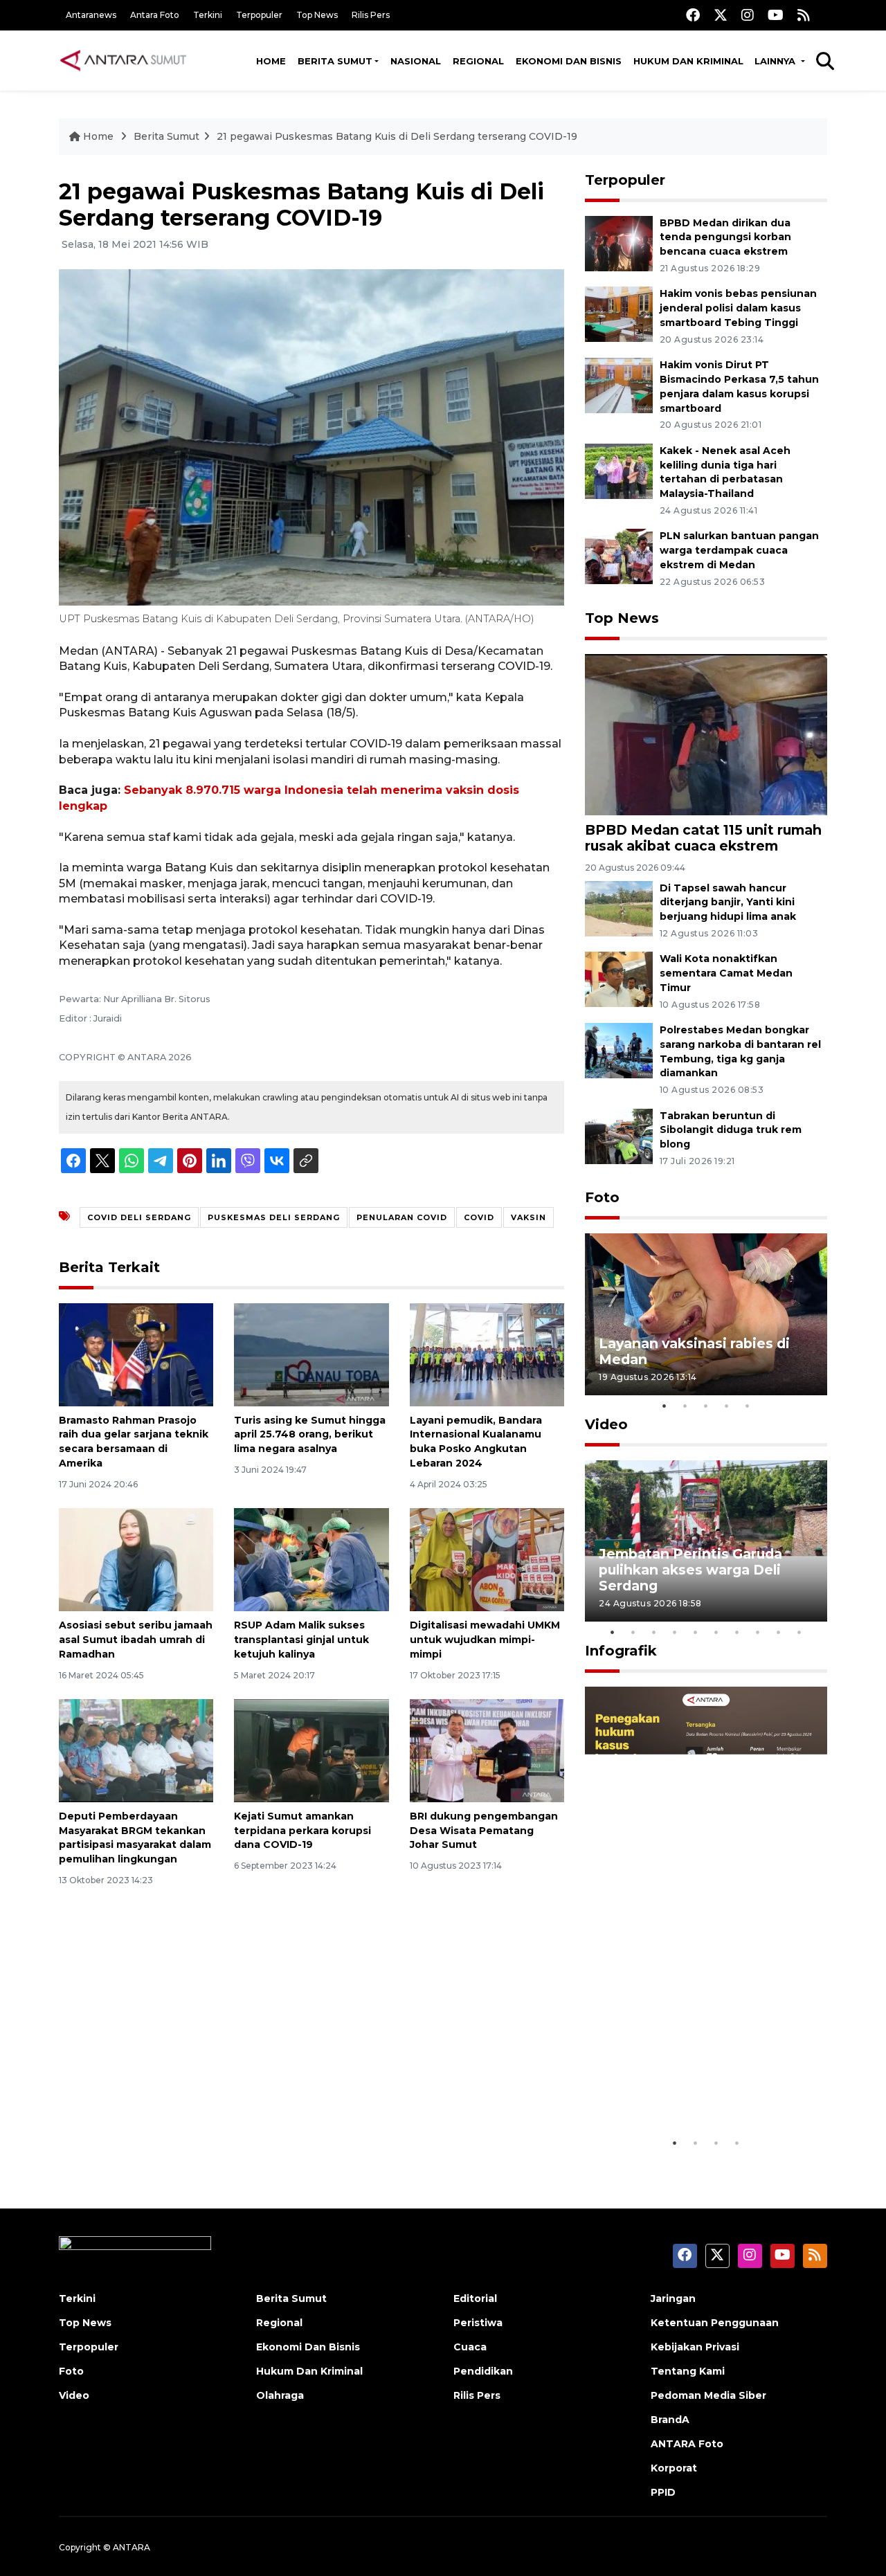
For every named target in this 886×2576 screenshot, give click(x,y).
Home (271, 61)
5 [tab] (748, 1406)
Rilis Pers (371, 15)
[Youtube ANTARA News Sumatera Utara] (776, 15)
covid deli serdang (139, 1217)
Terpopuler (259, 15)
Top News (317, 15)
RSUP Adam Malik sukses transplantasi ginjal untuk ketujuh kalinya (301, 1640)
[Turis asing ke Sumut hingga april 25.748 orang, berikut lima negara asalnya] (311, 1353)
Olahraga (280, 2395)
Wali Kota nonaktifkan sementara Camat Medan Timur (726, 973)
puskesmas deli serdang (274, 1217)
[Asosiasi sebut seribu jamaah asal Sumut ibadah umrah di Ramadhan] (136, 1559)
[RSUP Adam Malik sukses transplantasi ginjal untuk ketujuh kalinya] (311, 1559)
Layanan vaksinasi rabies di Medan (694, 1351)
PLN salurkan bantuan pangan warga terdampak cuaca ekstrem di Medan (739, 550)
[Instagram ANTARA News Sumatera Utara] (748, 15)
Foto (602, 1197)
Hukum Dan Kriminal (309, 2371)
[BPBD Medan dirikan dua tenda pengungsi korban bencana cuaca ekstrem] (619, 243)
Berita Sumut (335, 61)
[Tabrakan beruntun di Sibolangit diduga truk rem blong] (619, 1135)
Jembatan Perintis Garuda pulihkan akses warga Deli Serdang (690, 1570)
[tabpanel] (706, 1314)
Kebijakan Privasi (695, 2347)
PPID (663, 2492)
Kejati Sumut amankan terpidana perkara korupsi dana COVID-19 (302, 1831)
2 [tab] (685, 1406)
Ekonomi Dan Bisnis (569, 61)
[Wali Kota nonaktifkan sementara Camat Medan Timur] (619, 979)
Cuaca (470, 2347)
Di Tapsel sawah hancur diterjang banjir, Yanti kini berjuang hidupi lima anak (728, 902)
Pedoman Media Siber (708, 2395)
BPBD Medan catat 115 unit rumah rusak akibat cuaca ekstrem (703, 838)
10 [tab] (799, 1632)
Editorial (475, 2298)
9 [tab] (779, 1632)
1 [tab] (664, 1406)
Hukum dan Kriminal (688, 61)
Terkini (208, 15)
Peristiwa (478, 2323)
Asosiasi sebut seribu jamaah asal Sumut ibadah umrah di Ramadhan (136, 1640)
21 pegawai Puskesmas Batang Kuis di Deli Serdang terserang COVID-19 (397, 136)
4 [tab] (727, 1406)
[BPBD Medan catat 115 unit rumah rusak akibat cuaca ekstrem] (706, 734)
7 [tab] (737, 1632)
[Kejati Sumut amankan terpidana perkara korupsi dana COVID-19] (311, 1750)
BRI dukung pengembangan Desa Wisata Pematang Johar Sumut (484, 1831)
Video (606, 1424)
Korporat (674, 2468)
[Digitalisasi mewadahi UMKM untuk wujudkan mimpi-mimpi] (487, 1559)
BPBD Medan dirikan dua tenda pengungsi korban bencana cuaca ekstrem (725, 237)
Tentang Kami (688, 2371)
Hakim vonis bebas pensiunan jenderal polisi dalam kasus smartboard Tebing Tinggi (738, 308)
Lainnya (776, 61)
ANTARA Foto (687, 2444)
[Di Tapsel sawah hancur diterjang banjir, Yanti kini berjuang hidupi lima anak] (619, 908)
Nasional (416, 61)
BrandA (670, 2420)
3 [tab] (706, 1406)
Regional (478, 61)
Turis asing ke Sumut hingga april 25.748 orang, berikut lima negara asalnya (310, 1435)
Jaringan (673, 2298)
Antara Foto (155, 15)
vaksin (528, 1217)
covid (479, 1217)
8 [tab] (758, 1632)
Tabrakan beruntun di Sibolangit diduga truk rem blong (731, 1130)
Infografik (621, 1651)
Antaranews (91, 15)
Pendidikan (483, 2371)
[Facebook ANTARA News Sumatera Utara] (693, 15)
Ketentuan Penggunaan (715, 2323)
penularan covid (402, 1217)
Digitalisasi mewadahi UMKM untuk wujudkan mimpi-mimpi (485, 1640)
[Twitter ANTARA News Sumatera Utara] (721, 15)
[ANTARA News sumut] (128, 60)
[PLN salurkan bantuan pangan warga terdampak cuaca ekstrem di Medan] (619, 556)
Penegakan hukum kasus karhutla (686, 2087)
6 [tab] (716, 1632)
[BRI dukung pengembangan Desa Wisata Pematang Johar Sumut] (487, 1750)
